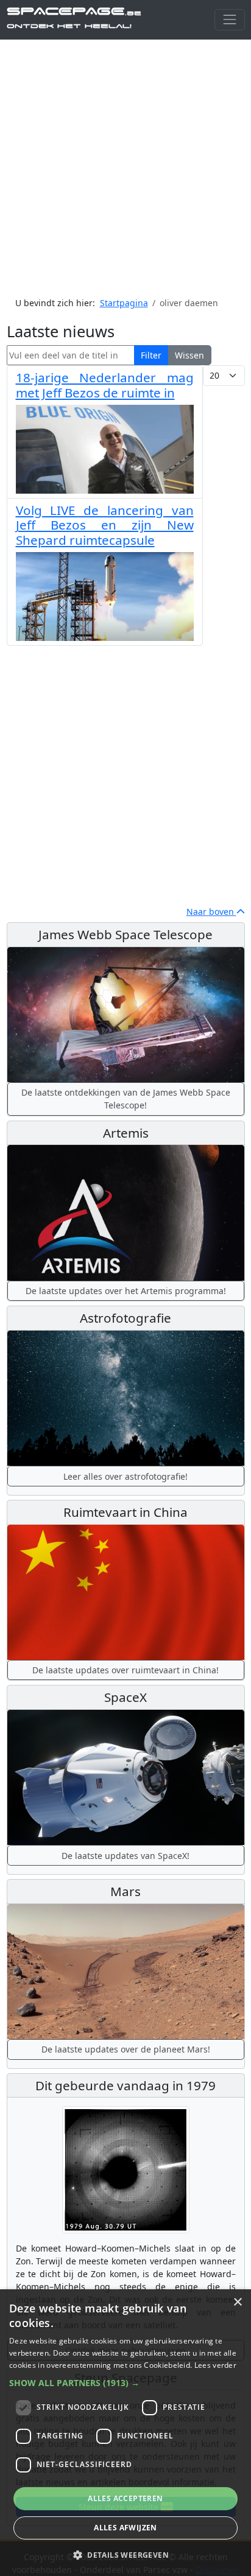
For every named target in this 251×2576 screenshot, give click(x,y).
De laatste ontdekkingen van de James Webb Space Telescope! (126, 1099)
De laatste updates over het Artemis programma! (126, 1291)
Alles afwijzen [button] (125, 2528)
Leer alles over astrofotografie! (125, 1476)
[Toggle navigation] (229, 20)
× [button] (237, 2302)
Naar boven (211, 912)
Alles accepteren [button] (125, 2498)
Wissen (189, 355)
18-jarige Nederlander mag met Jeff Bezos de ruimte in (105, 385)
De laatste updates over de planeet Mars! (126, 2049)
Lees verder (215, 2365)
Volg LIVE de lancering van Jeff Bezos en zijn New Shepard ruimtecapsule (105, 525)
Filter (151, 355)
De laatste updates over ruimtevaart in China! (125, 1670)
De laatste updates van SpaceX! (125, 1856)
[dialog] (125, 2433)
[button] (125, 2383)
